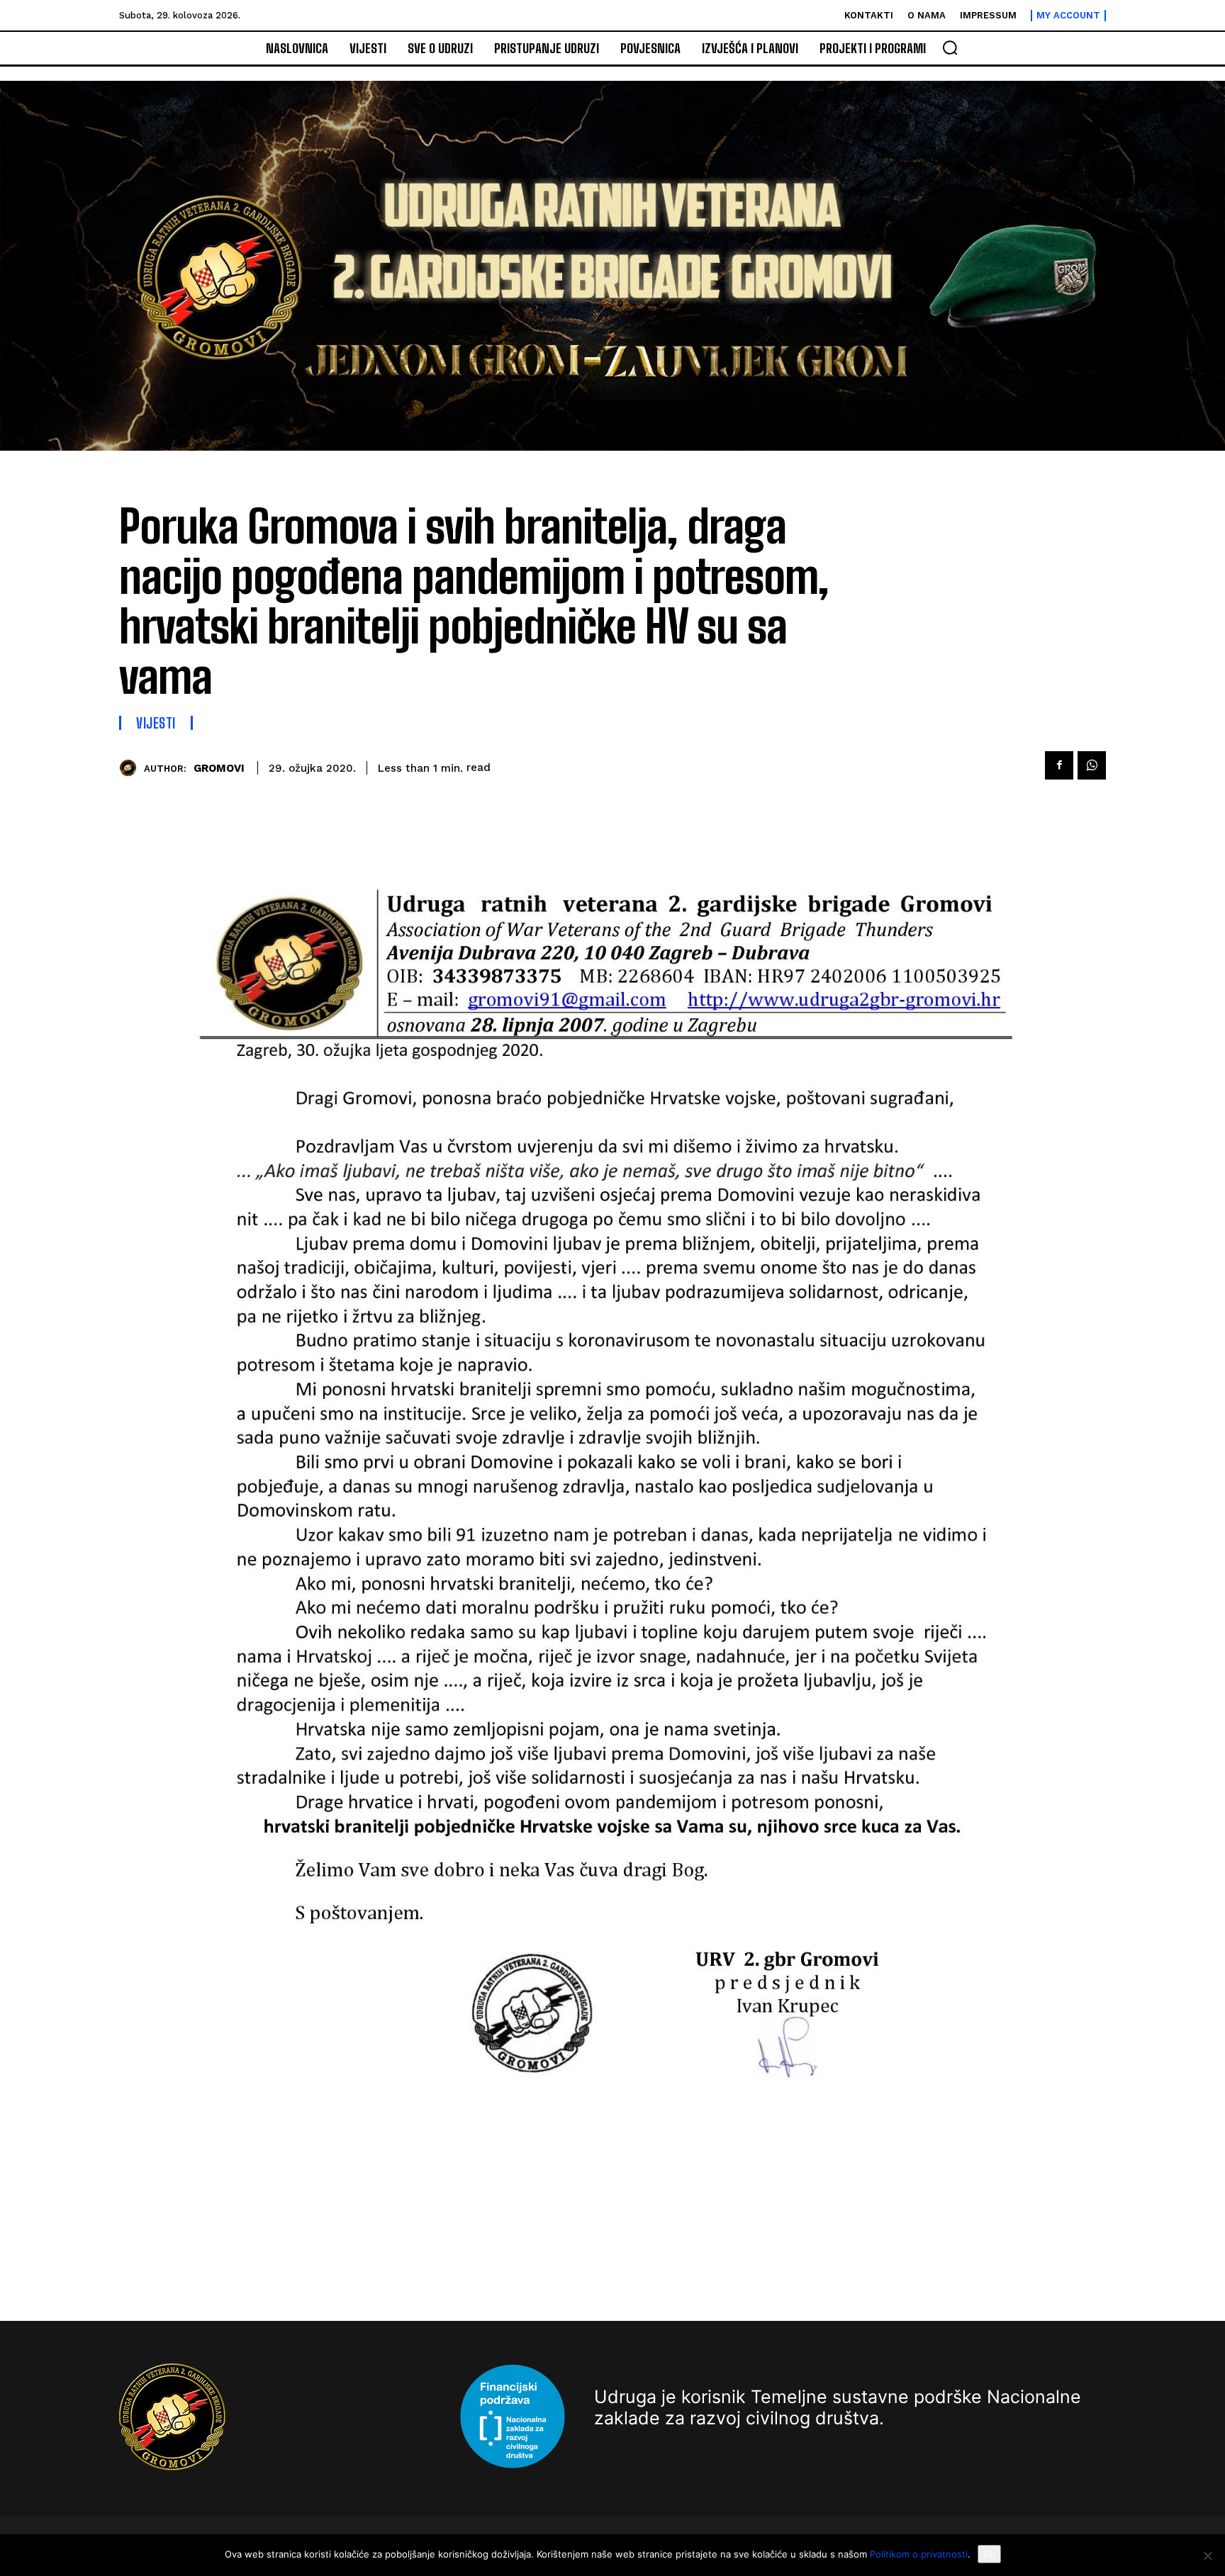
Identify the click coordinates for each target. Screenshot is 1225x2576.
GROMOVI (219, 768)
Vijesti (156, 723)
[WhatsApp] (1092, 765)
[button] (950, 47)
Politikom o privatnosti (919, 2554)
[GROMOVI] (132, 768)
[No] (1207, 2555)
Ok (989, 2554)
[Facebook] (1059, 765)
